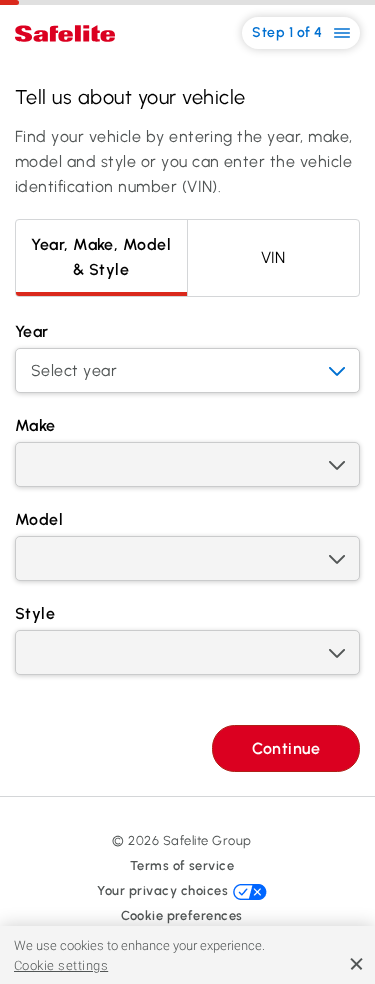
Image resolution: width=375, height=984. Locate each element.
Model (39, 519)
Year (32, 331)
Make (35, 425)
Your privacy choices (164, 890)
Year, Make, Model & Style (101, 257)
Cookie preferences (182, 915)
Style (35, 613)
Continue (286, 748)
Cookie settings (61, 965)
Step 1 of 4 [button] (289, 32)
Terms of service (182, 865)
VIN (273, 257)
